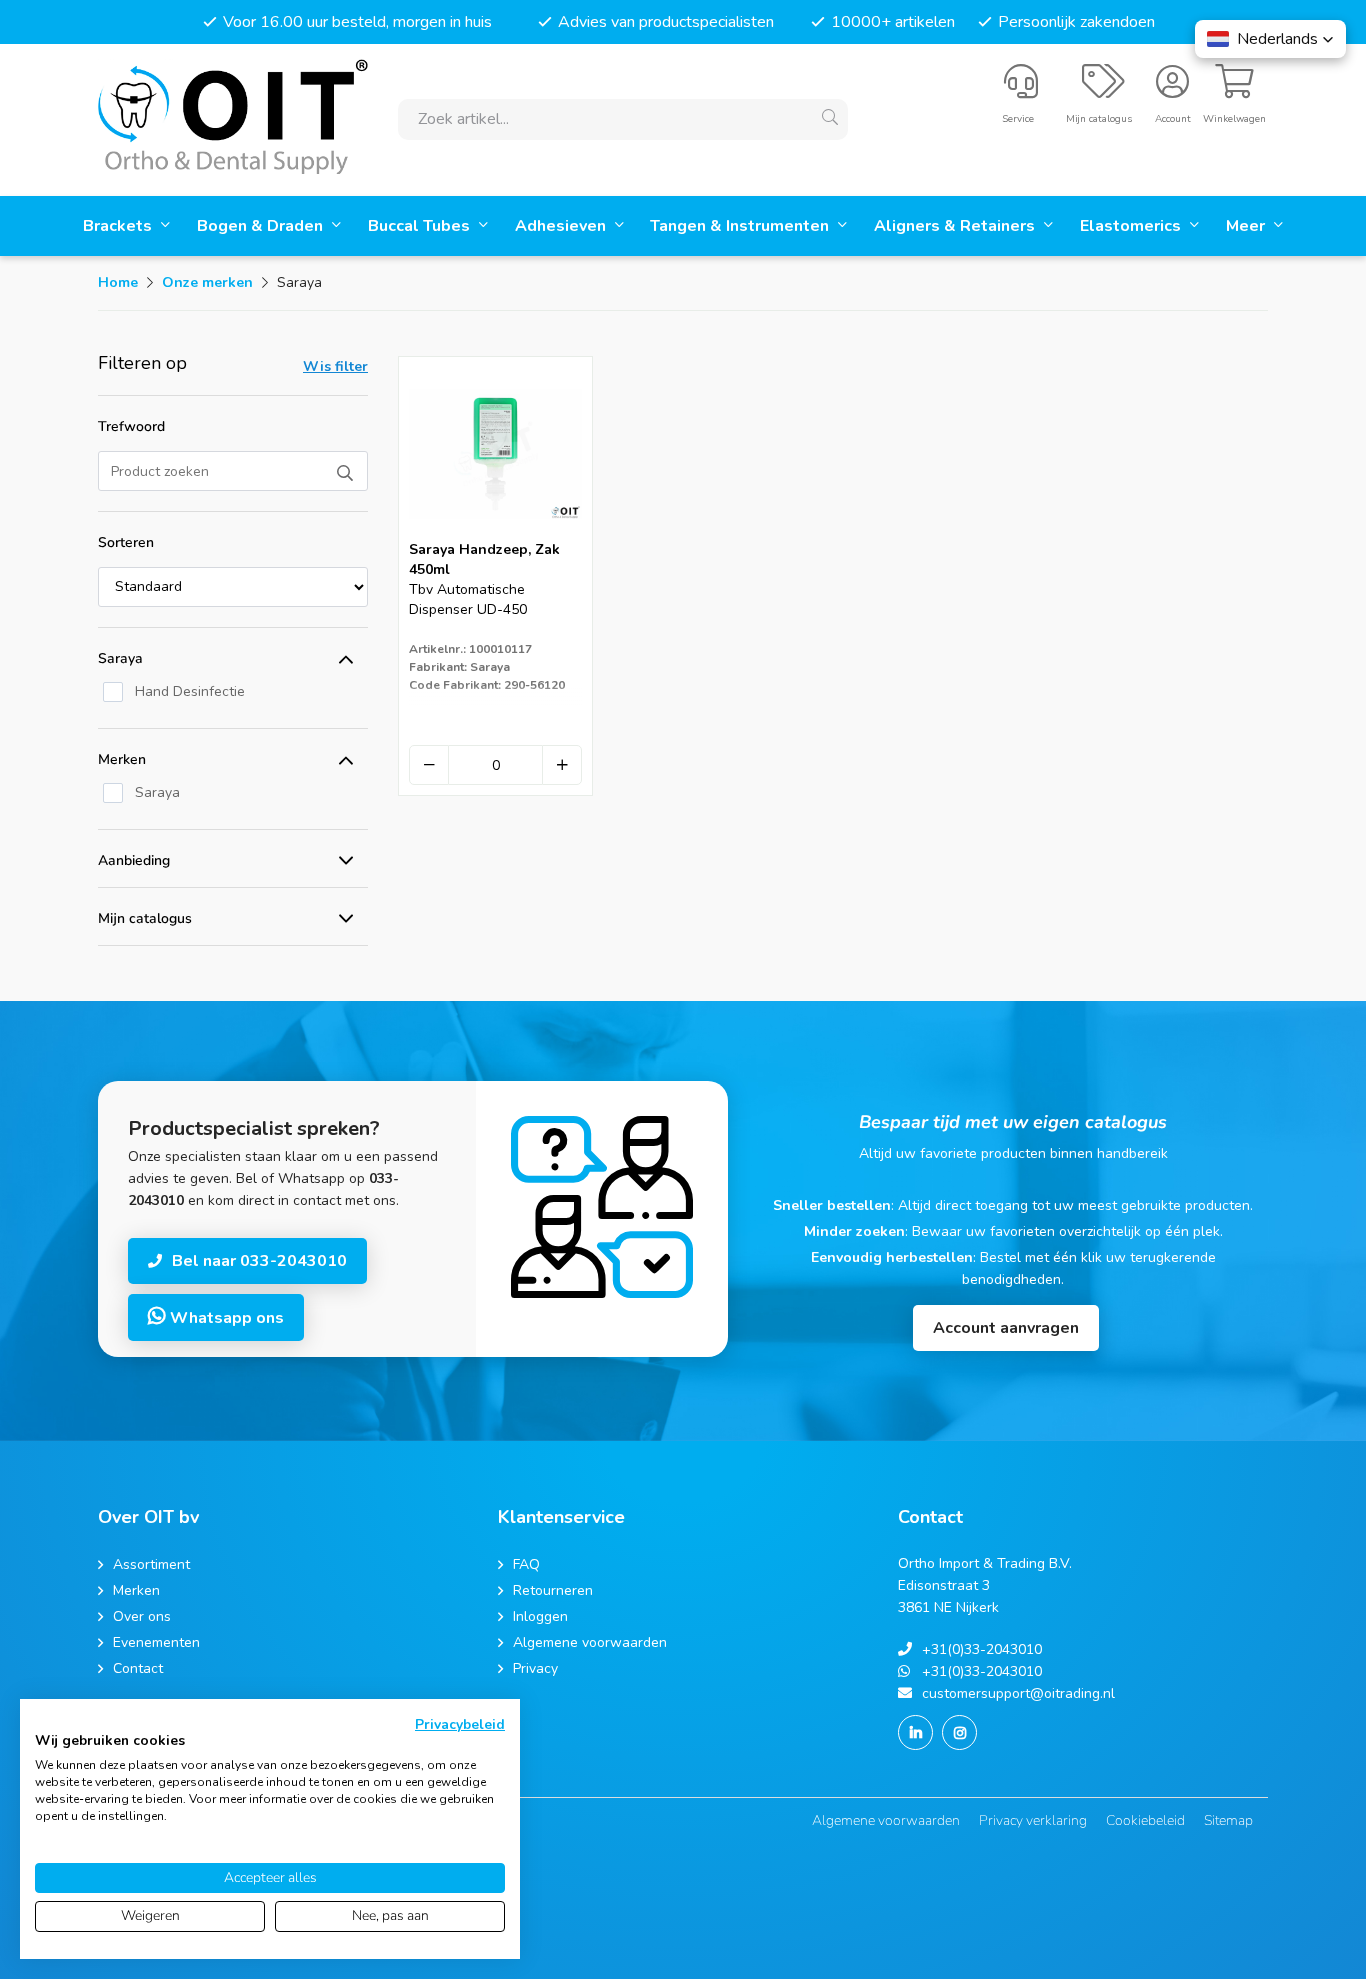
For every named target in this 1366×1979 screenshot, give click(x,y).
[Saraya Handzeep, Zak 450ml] (495, 533)
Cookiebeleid (1145, 1820)
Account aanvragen (1006, 1328)
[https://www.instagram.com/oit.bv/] (959, 1732)
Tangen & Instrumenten (741, 226)
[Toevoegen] (562, 765)
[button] (1270, 39)
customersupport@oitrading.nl (1018, 1693)
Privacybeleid (460, 1724)
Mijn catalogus (145, 918)
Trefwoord (131, 426)
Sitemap (1228, 1820)
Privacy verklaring (1033, 1820)
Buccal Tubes (421, 226)
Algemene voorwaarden (886, 1820)
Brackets (119, 226)
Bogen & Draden (262, 226)
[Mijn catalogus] (1103, 90)
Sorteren (126, 542)
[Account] (1172, 90)
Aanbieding (134, 860)
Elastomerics (1132, 226)
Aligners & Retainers (956, 226)
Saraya (120, 658)
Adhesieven (562, 226)
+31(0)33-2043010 (982, 1649)
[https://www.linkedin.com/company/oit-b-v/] (915, 1732)
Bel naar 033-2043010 (259, 1261)
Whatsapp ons (225, 1318)
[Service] (1021, 90)
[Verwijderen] (429, 765)
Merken (122, 759)
